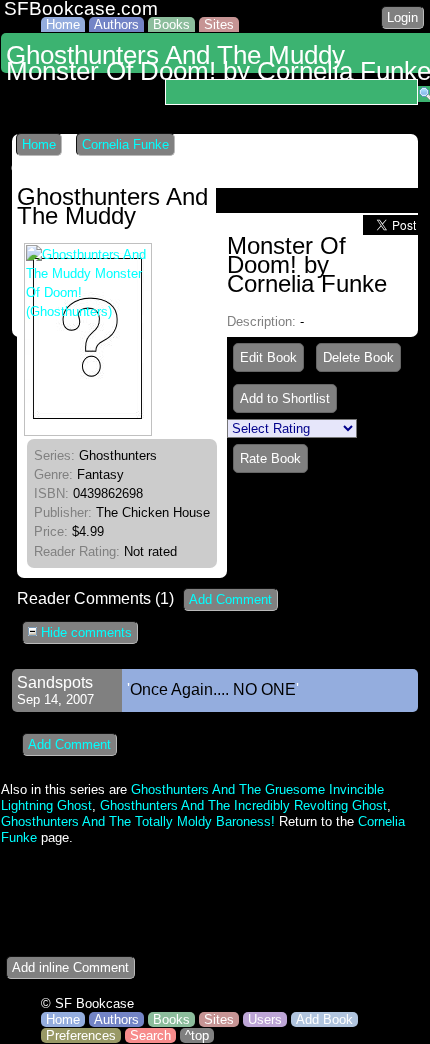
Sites (219, 24)
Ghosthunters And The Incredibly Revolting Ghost (243, 805)
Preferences (81, 1035)
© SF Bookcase (87, 1003)
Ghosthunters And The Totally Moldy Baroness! (138, 821)
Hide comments (84, 632)
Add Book (324, 1019)
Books (171, 24)
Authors (116, 24)
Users (265, 1019)
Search (150, 1035)
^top (197, 1035)
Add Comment (230, 599)
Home (63, 24)
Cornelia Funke (125, 144)
